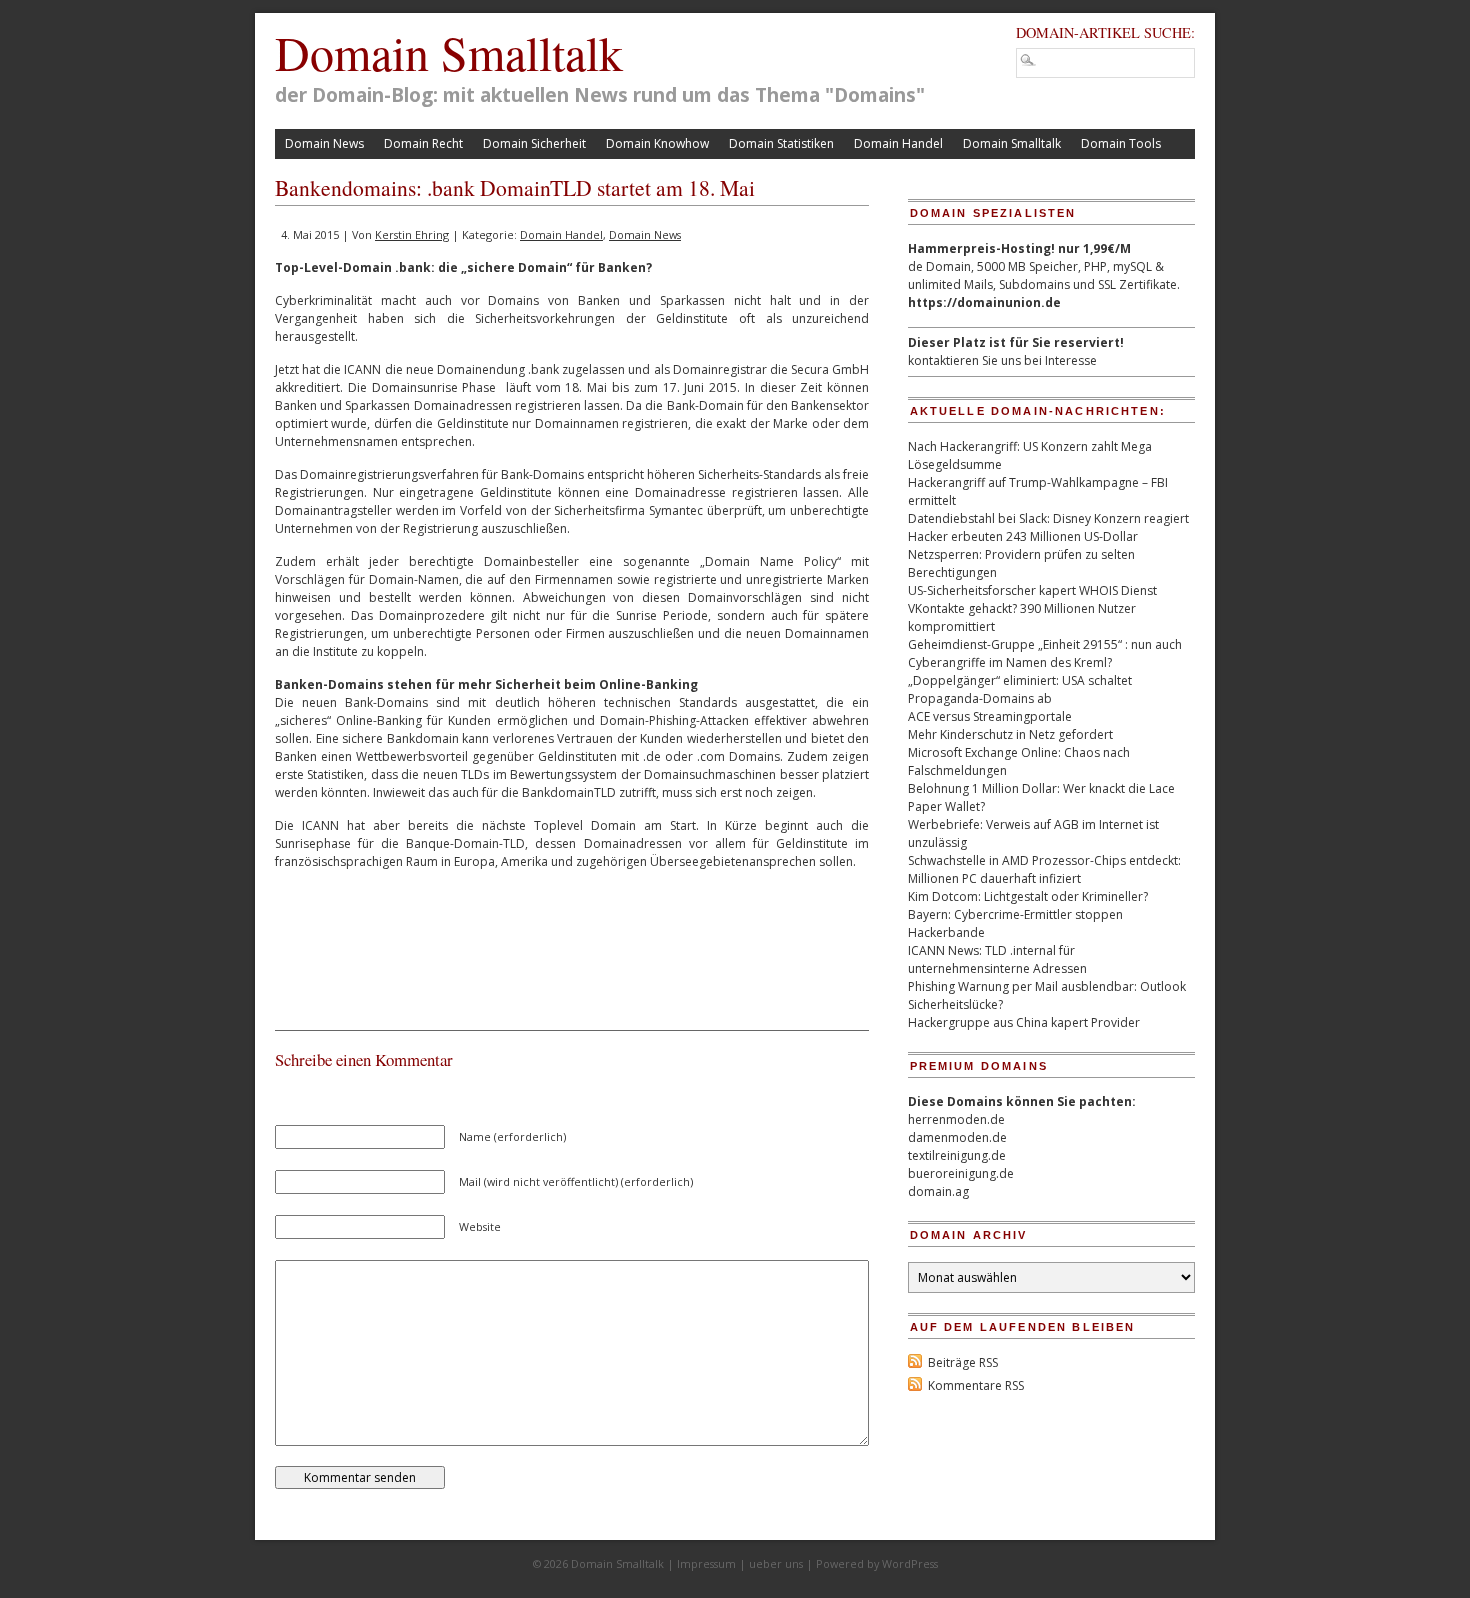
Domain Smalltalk (449, 52)
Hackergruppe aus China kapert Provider (1024, 1022)
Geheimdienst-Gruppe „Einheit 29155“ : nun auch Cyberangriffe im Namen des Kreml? (1045, 653)
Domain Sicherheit (534, 143)
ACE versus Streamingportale (990, 716)
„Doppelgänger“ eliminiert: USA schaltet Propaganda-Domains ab (1020, 689)
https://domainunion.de (984, 302)
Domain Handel (898, 143)
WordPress (910, 1563)
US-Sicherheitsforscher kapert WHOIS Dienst (1032, 590)
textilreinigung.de (957, 1155)
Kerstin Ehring (412, 234)
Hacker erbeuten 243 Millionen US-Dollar (1023, 536)
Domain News (324, 143)
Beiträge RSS (963, 1362)
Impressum (706, 1563)
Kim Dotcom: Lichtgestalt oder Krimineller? (1028, 896)
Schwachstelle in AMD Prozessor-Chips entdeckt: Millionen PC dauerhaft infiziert (1044, 869)
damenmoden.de (957, 1137)
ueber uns (776, 1563)
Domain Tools (1121, 143)
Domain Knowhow (657, 143)
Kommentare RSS (976, 1385)
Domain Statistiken (781, 143)
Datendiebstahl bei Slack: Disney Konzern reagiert (1048, 518)
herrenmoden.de (956, 1119)
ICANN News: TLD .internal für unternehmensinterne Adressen (997, 959)
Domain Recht (423, 143)
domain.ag (938, 1191)
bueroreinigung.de (961, 1173)
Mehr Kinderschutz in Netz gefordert (1010, 734)
